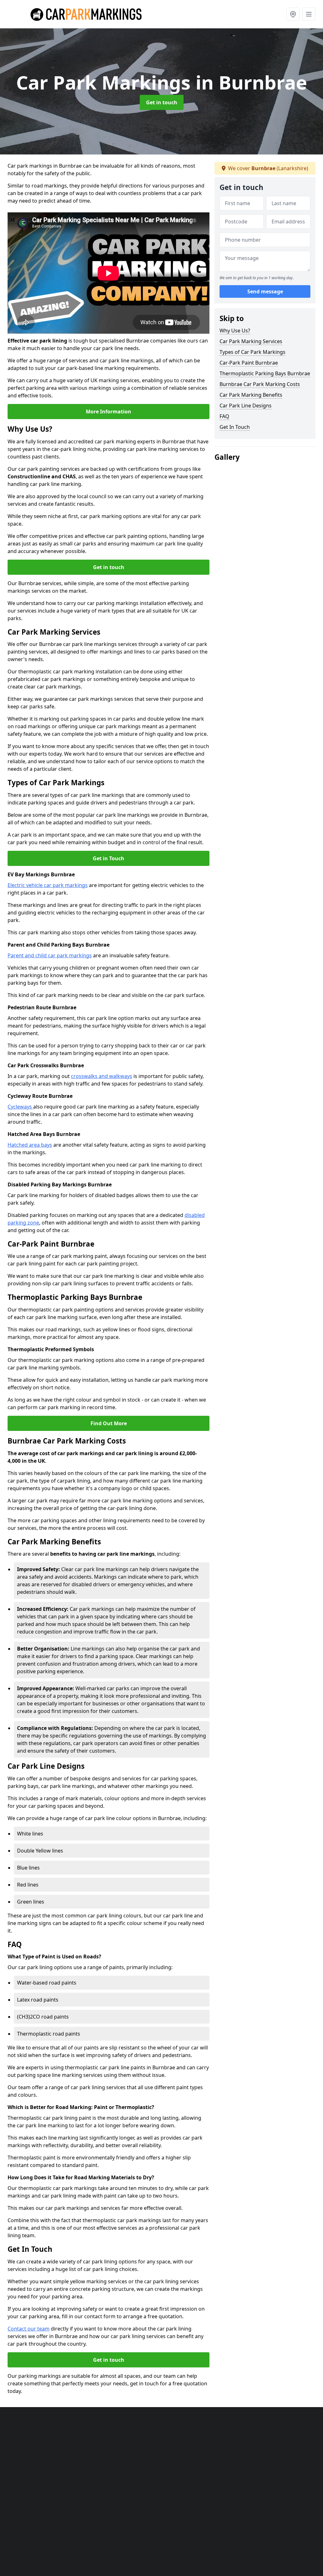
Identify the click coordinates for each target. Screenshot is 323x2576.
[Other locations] (293, 14)
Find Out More (109, 1423)
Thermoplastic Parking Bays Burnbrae (265, 373)
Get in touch (162, 102)
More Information (109, 412)
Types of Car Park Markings (253, 352)
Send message (265, 291)
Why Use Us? (235, 331)
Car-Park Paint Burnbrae (249, 363)
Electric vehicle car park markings (48, 885)
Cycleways (20, 1107)
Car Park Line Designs (246, 406)
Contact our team (29, 2329)
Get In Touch (235, 427)
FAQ (224, 416)
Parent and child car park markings (50, 955)
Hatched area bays (30, 1145)
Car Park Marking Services (251, 341)
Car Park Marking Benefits (251, 395)
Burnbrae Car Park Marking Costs (260, 384)
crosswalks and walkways (102, 1076)
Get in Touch (109, 858)
